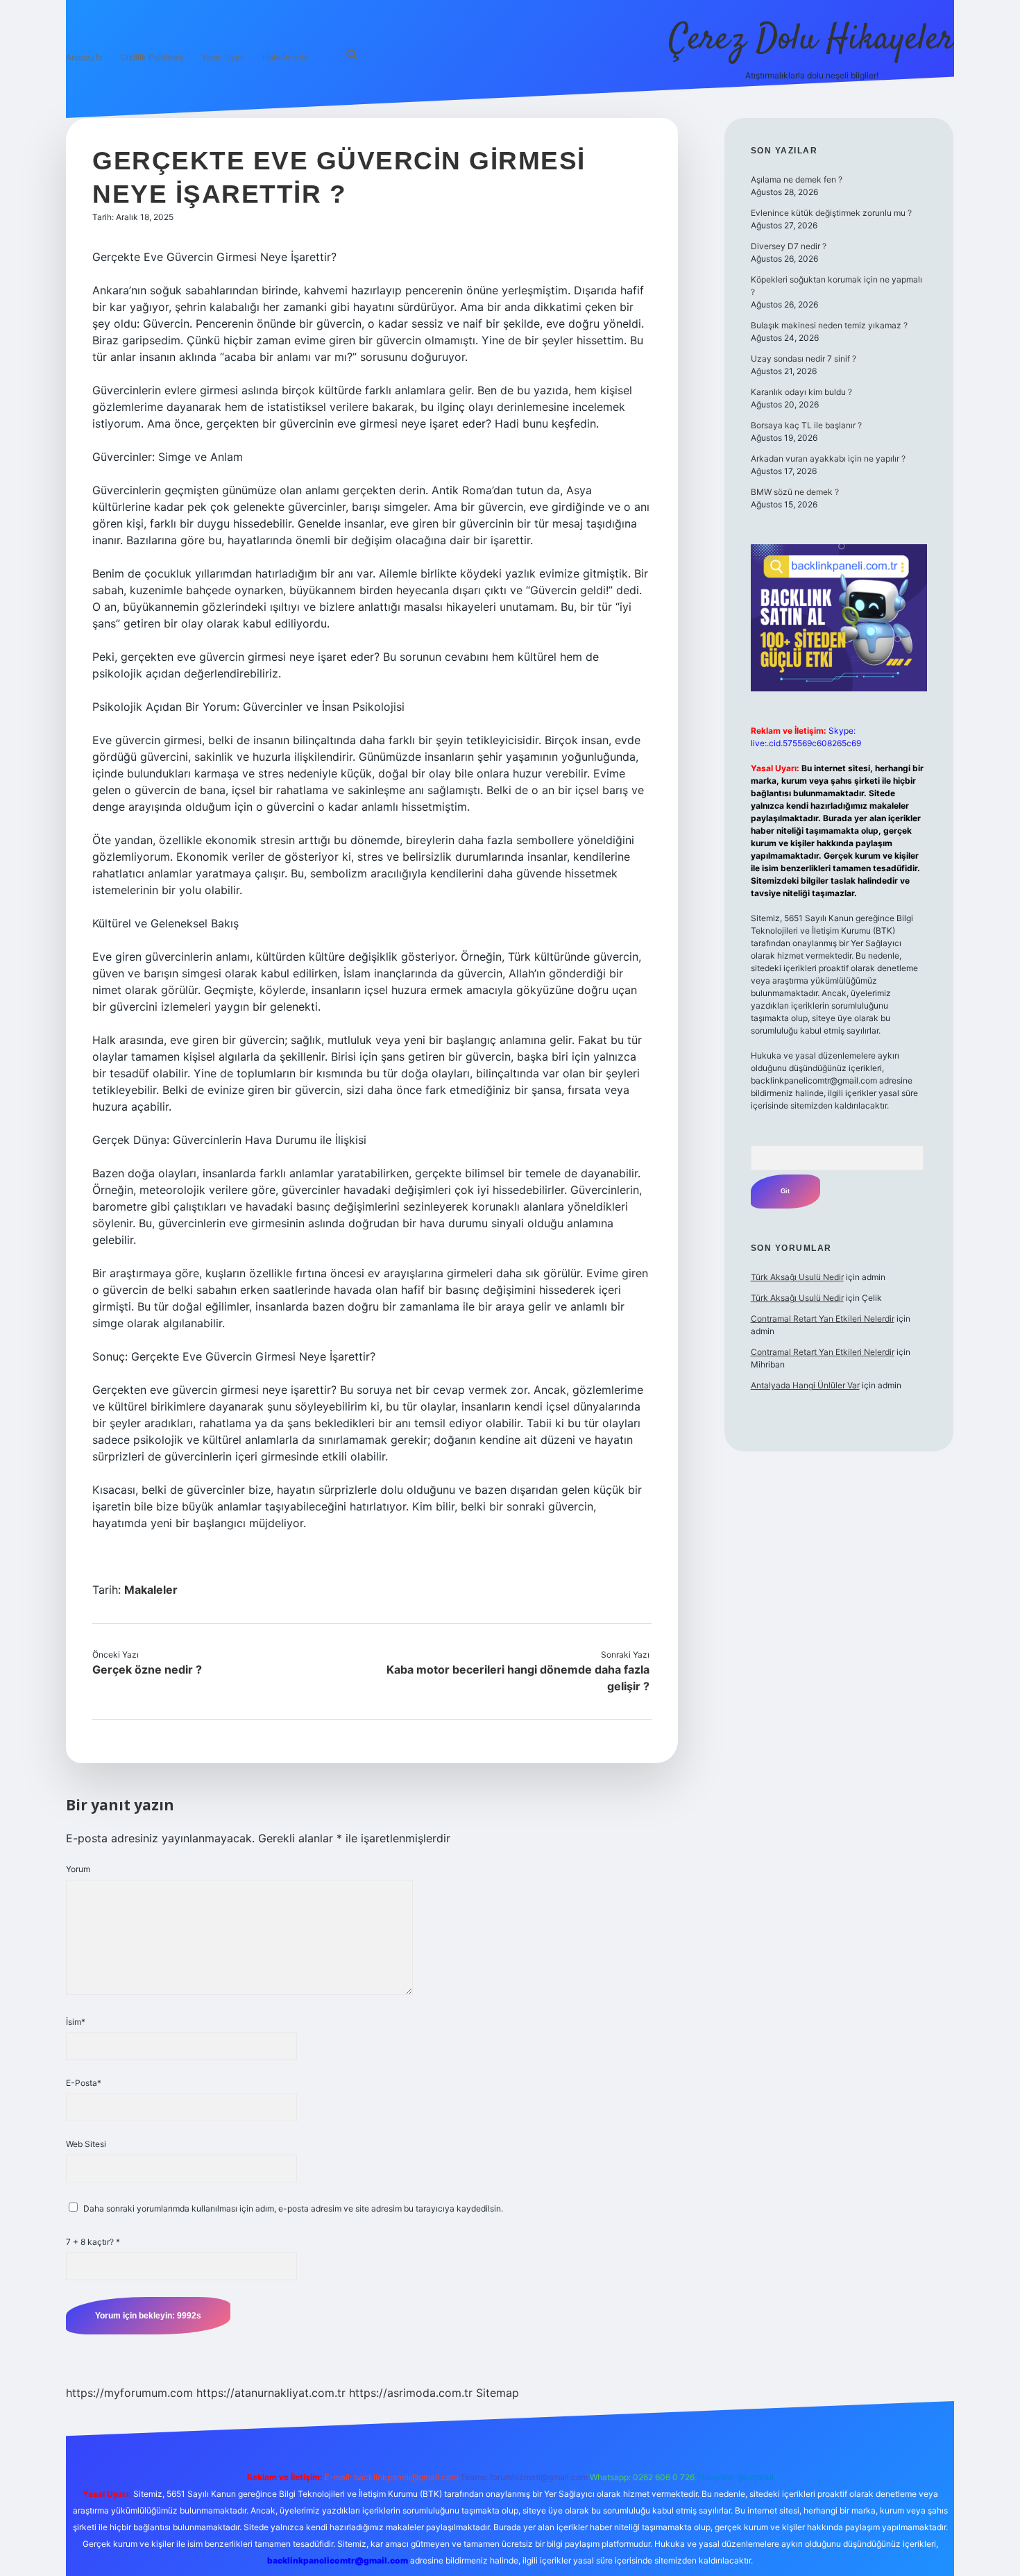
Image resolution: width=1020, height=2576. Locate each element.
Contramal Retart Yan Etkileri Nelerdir (823, 1319)
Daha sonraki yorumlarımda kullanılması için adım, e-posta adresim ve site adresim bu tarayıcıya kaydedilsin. (293, 2208)
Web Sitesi (86, 2144)
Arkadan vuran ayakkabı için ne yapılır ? (828, 458)
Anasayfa (84, 57)
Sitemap (498, 2393)
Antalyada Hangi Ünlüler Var (805, 1385)
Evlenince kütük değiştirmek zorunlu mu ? (831, 213)
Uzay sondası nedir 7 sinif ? (804, 359)
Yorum (78, 1869)
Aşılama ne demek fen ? (797, 179)
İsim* (76, 2022)
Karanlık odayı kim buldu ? (801, 392)
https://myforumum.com (129, 2393)
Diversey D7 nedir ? (789, 246)
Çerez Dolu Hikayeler (811, 40)
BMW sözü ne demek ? (795, 492)
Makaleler (151, 1590)
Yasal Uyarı (223, 57)
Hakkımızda (286, 57)
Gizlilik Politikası (152, 57)
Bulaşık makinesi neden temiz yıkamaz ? (829, 325)
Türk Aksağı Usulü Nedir (797, 1277)
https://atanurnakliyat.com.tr (271, 2393)
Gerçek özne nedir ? (147, 1669)
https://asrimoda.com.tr (411, 2393)
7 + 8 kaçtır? (93, 2242)
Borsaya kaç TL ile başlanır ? (806, 425)
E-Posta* (84, 2083)
